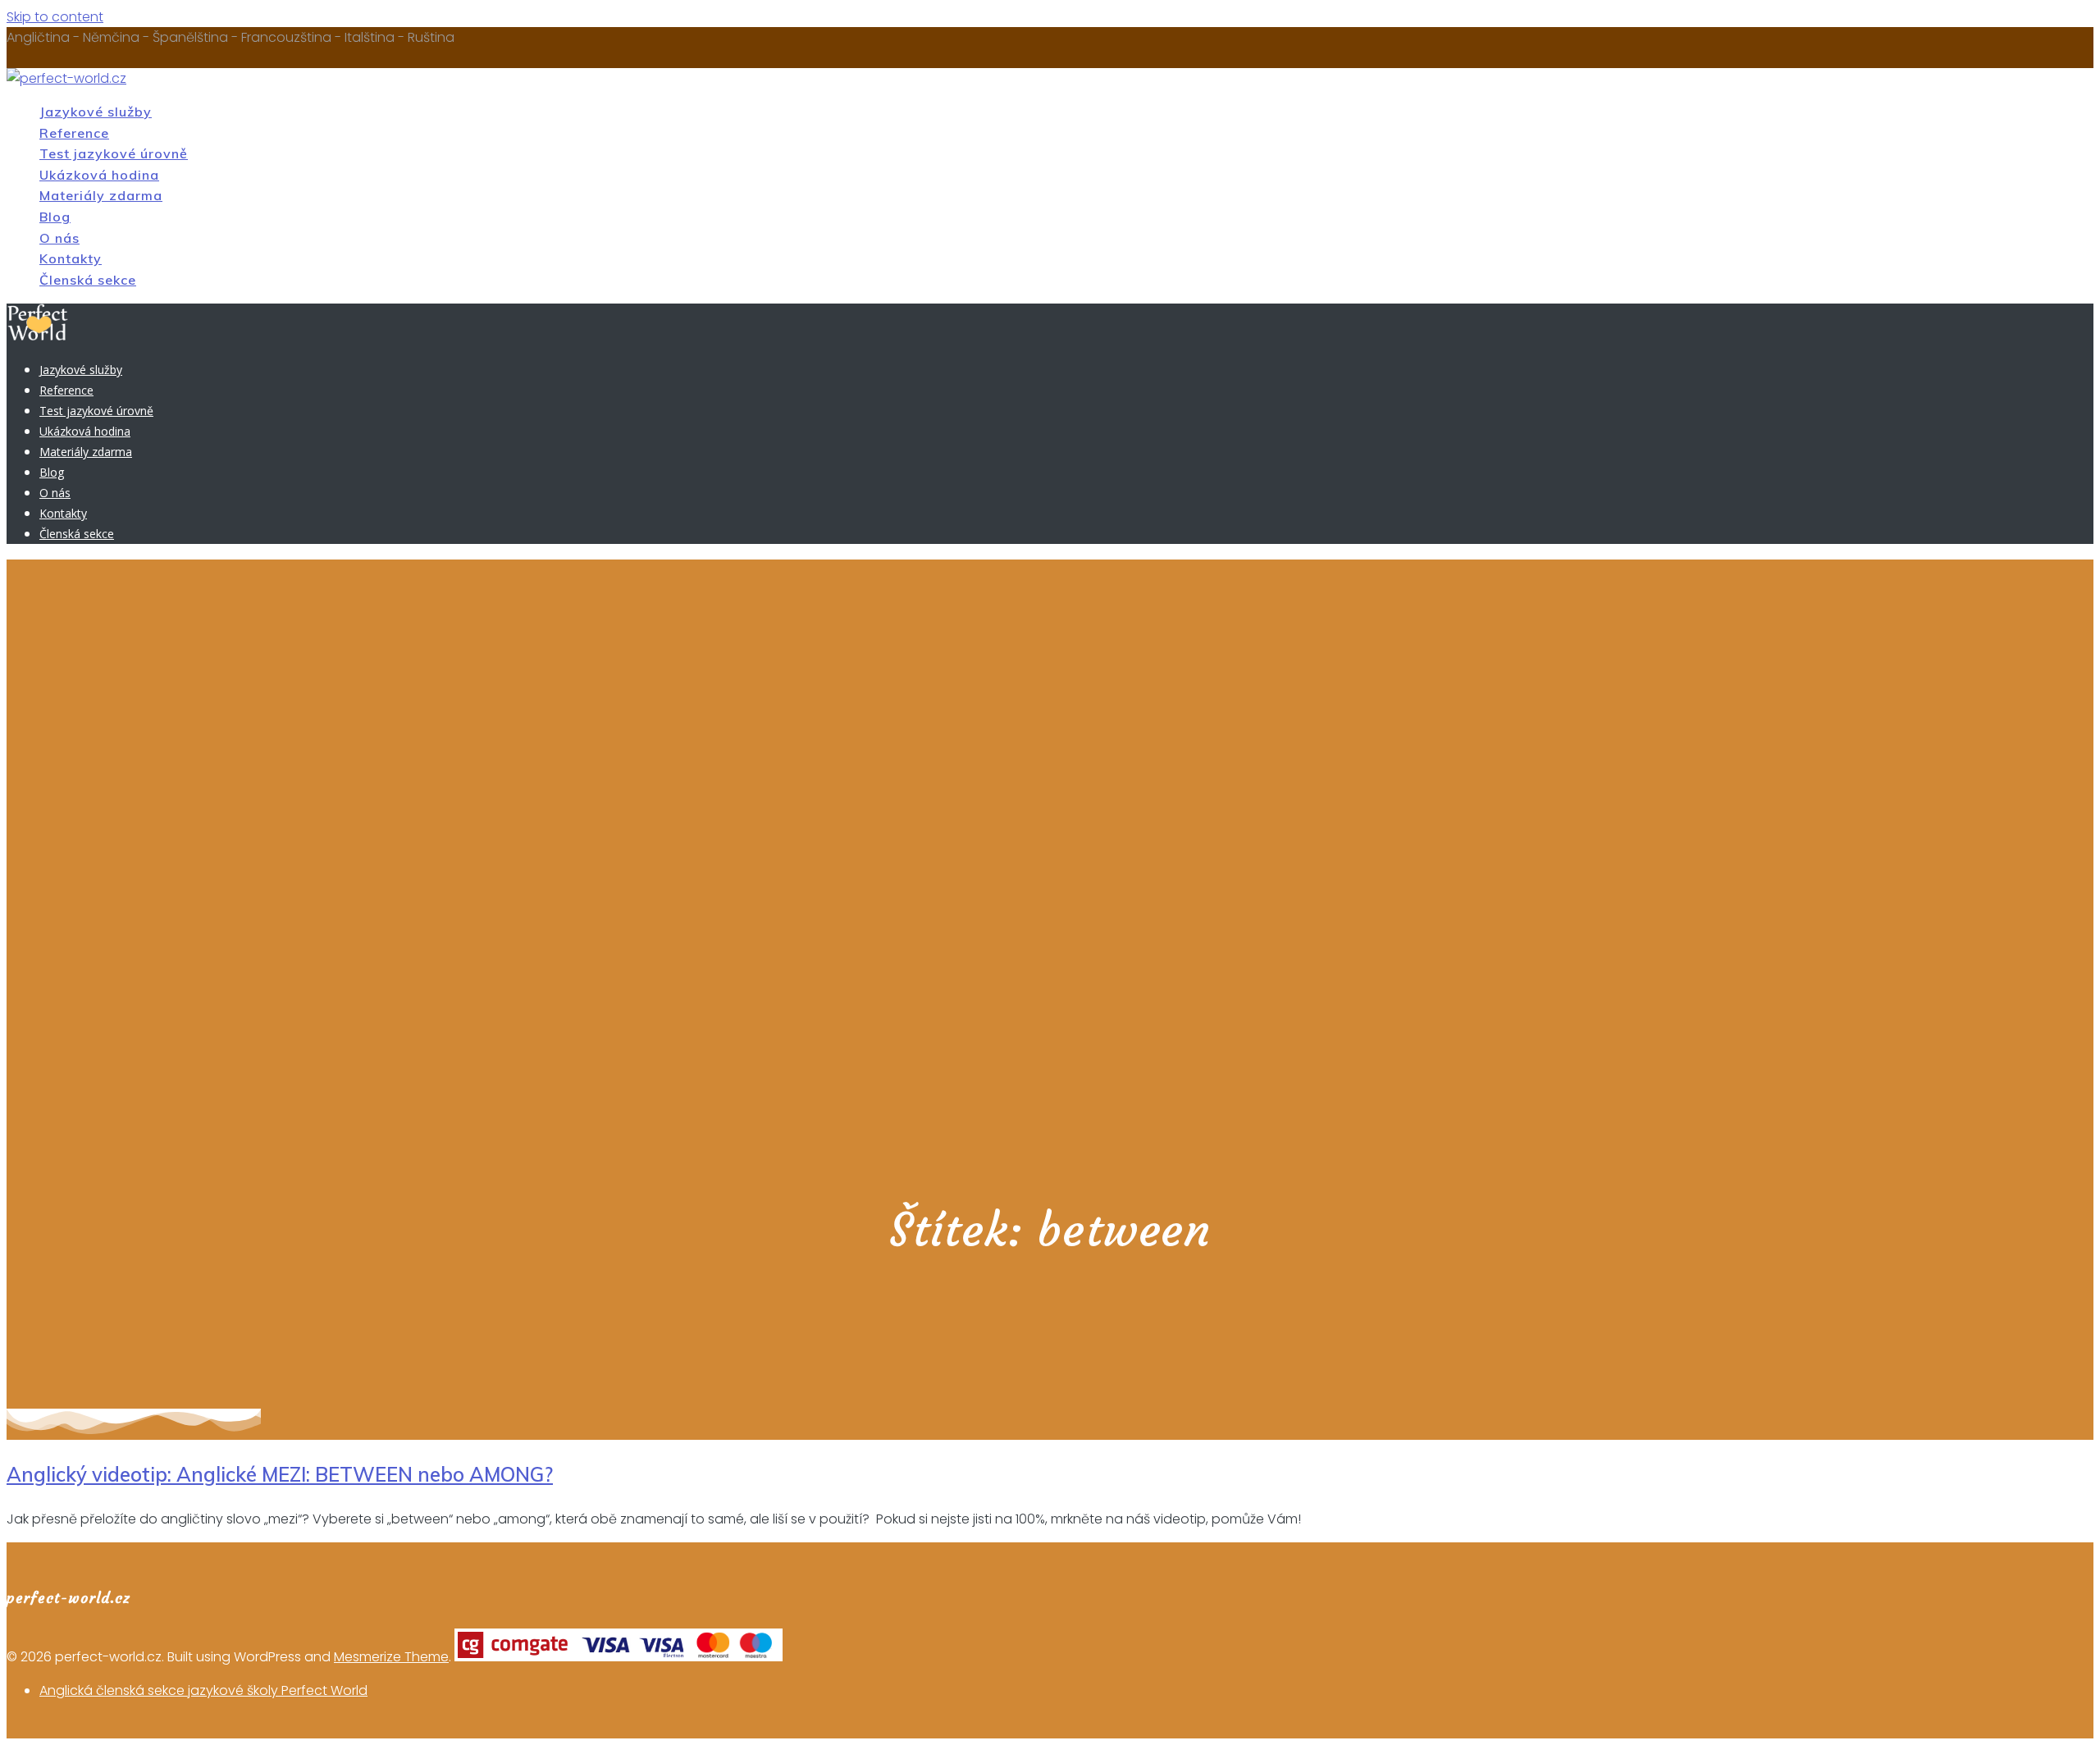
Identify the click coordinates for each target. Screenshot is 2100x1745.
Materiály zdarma (101, 195)
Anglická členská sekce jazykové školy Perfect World (203, 1690)
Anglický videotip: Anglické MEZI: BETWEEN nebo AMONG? (280, 1474)
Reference (74, 133)
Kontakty (71, 258)
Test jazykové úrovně (114, 153)
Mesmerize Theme (391, 1657)
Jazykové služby (96, 112)
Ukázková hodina (99, 175)
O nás (59, 238)
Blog (55, 217)
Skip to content (55, 17)
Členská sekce (88, 280)
